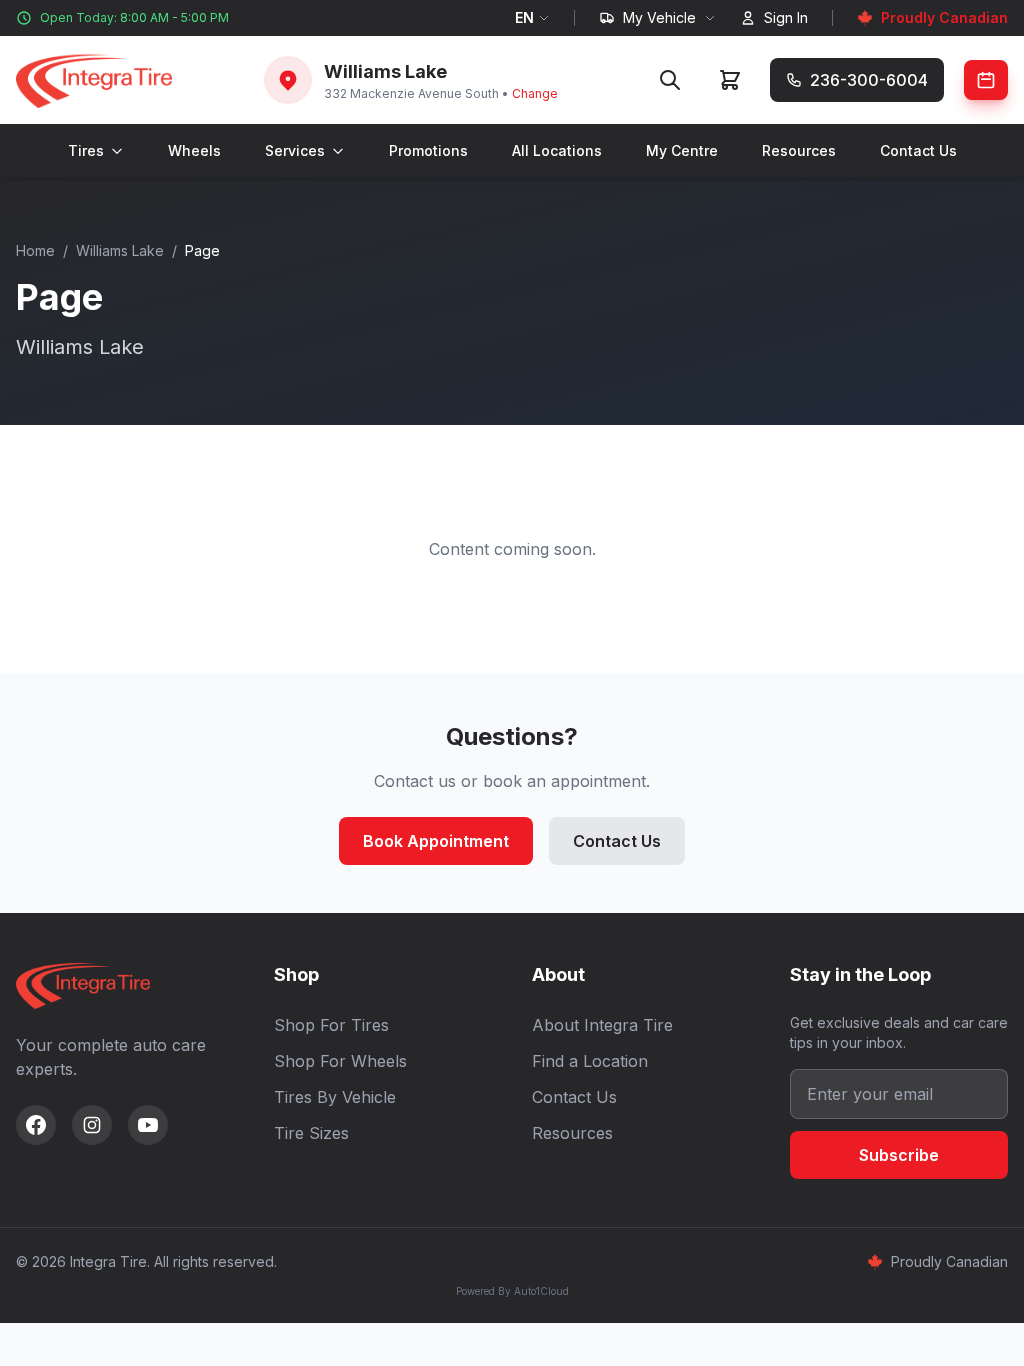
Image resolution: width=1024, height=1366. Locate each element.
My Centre (682, 150)
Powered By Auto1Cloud (512, 1291)
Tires (86, 150)
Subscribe (899, 1155)
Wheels (194, 150)
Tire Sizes (311, 1133)
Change (535, 93)
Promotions (428, 150)
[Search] (670, 80)
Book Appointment (436, 841)
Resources (799, 150)
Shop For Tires (331, 1025)
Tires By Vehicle (335, 1097)
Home (35, 250)
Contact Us (918, 150)
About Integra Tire (602, 1025)
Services (295, 150)
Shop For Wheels (340, 1061)
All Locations (557, 150)
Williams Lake (120, 250)
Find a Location (590, 1061)
